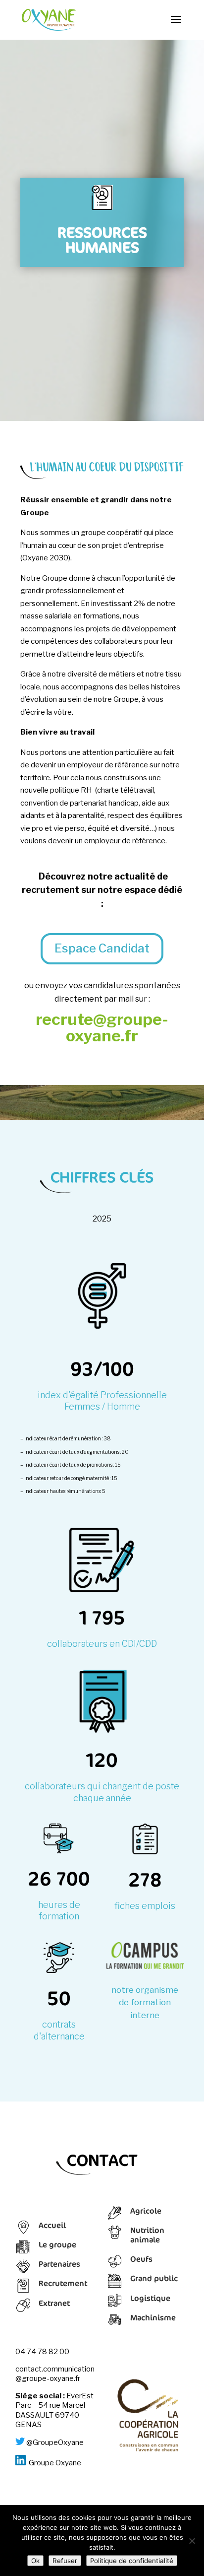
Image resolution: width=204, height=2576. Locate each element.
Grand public (154, 2278)
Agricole (146, 2211)
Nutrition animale (147, 2235)
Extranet (54, 2303)
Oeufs (141, 2259)
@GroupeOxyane (55, 2442)
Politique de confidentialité (132, 2561)
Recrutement (63, 2283)
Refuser (65, 2561)
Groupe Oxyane (55, 2463)
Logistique (150, 2298)
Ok (35, 2561)
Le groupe (57, 2244)
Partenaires (59, 2264)
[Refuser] (192, 2541)
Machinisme (153, 2317)
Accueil (52, 2225)
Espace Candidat (102, 948)
